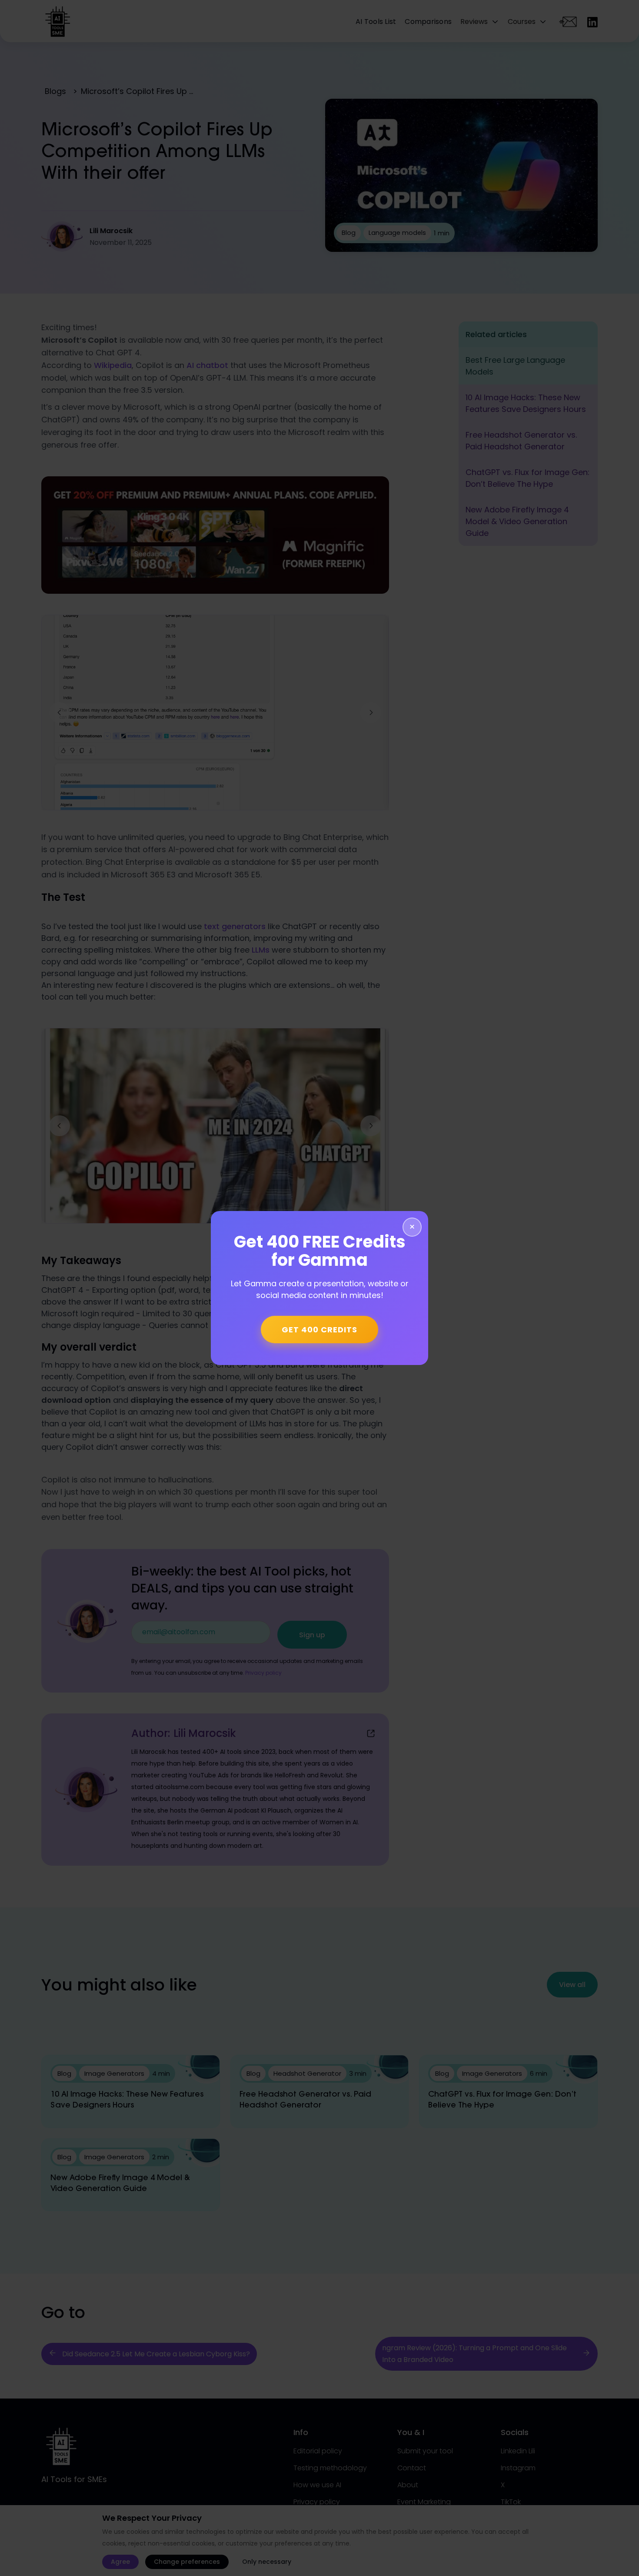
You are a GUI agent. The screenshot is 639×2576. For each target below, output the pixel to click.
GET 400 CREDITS (319, 1330)
